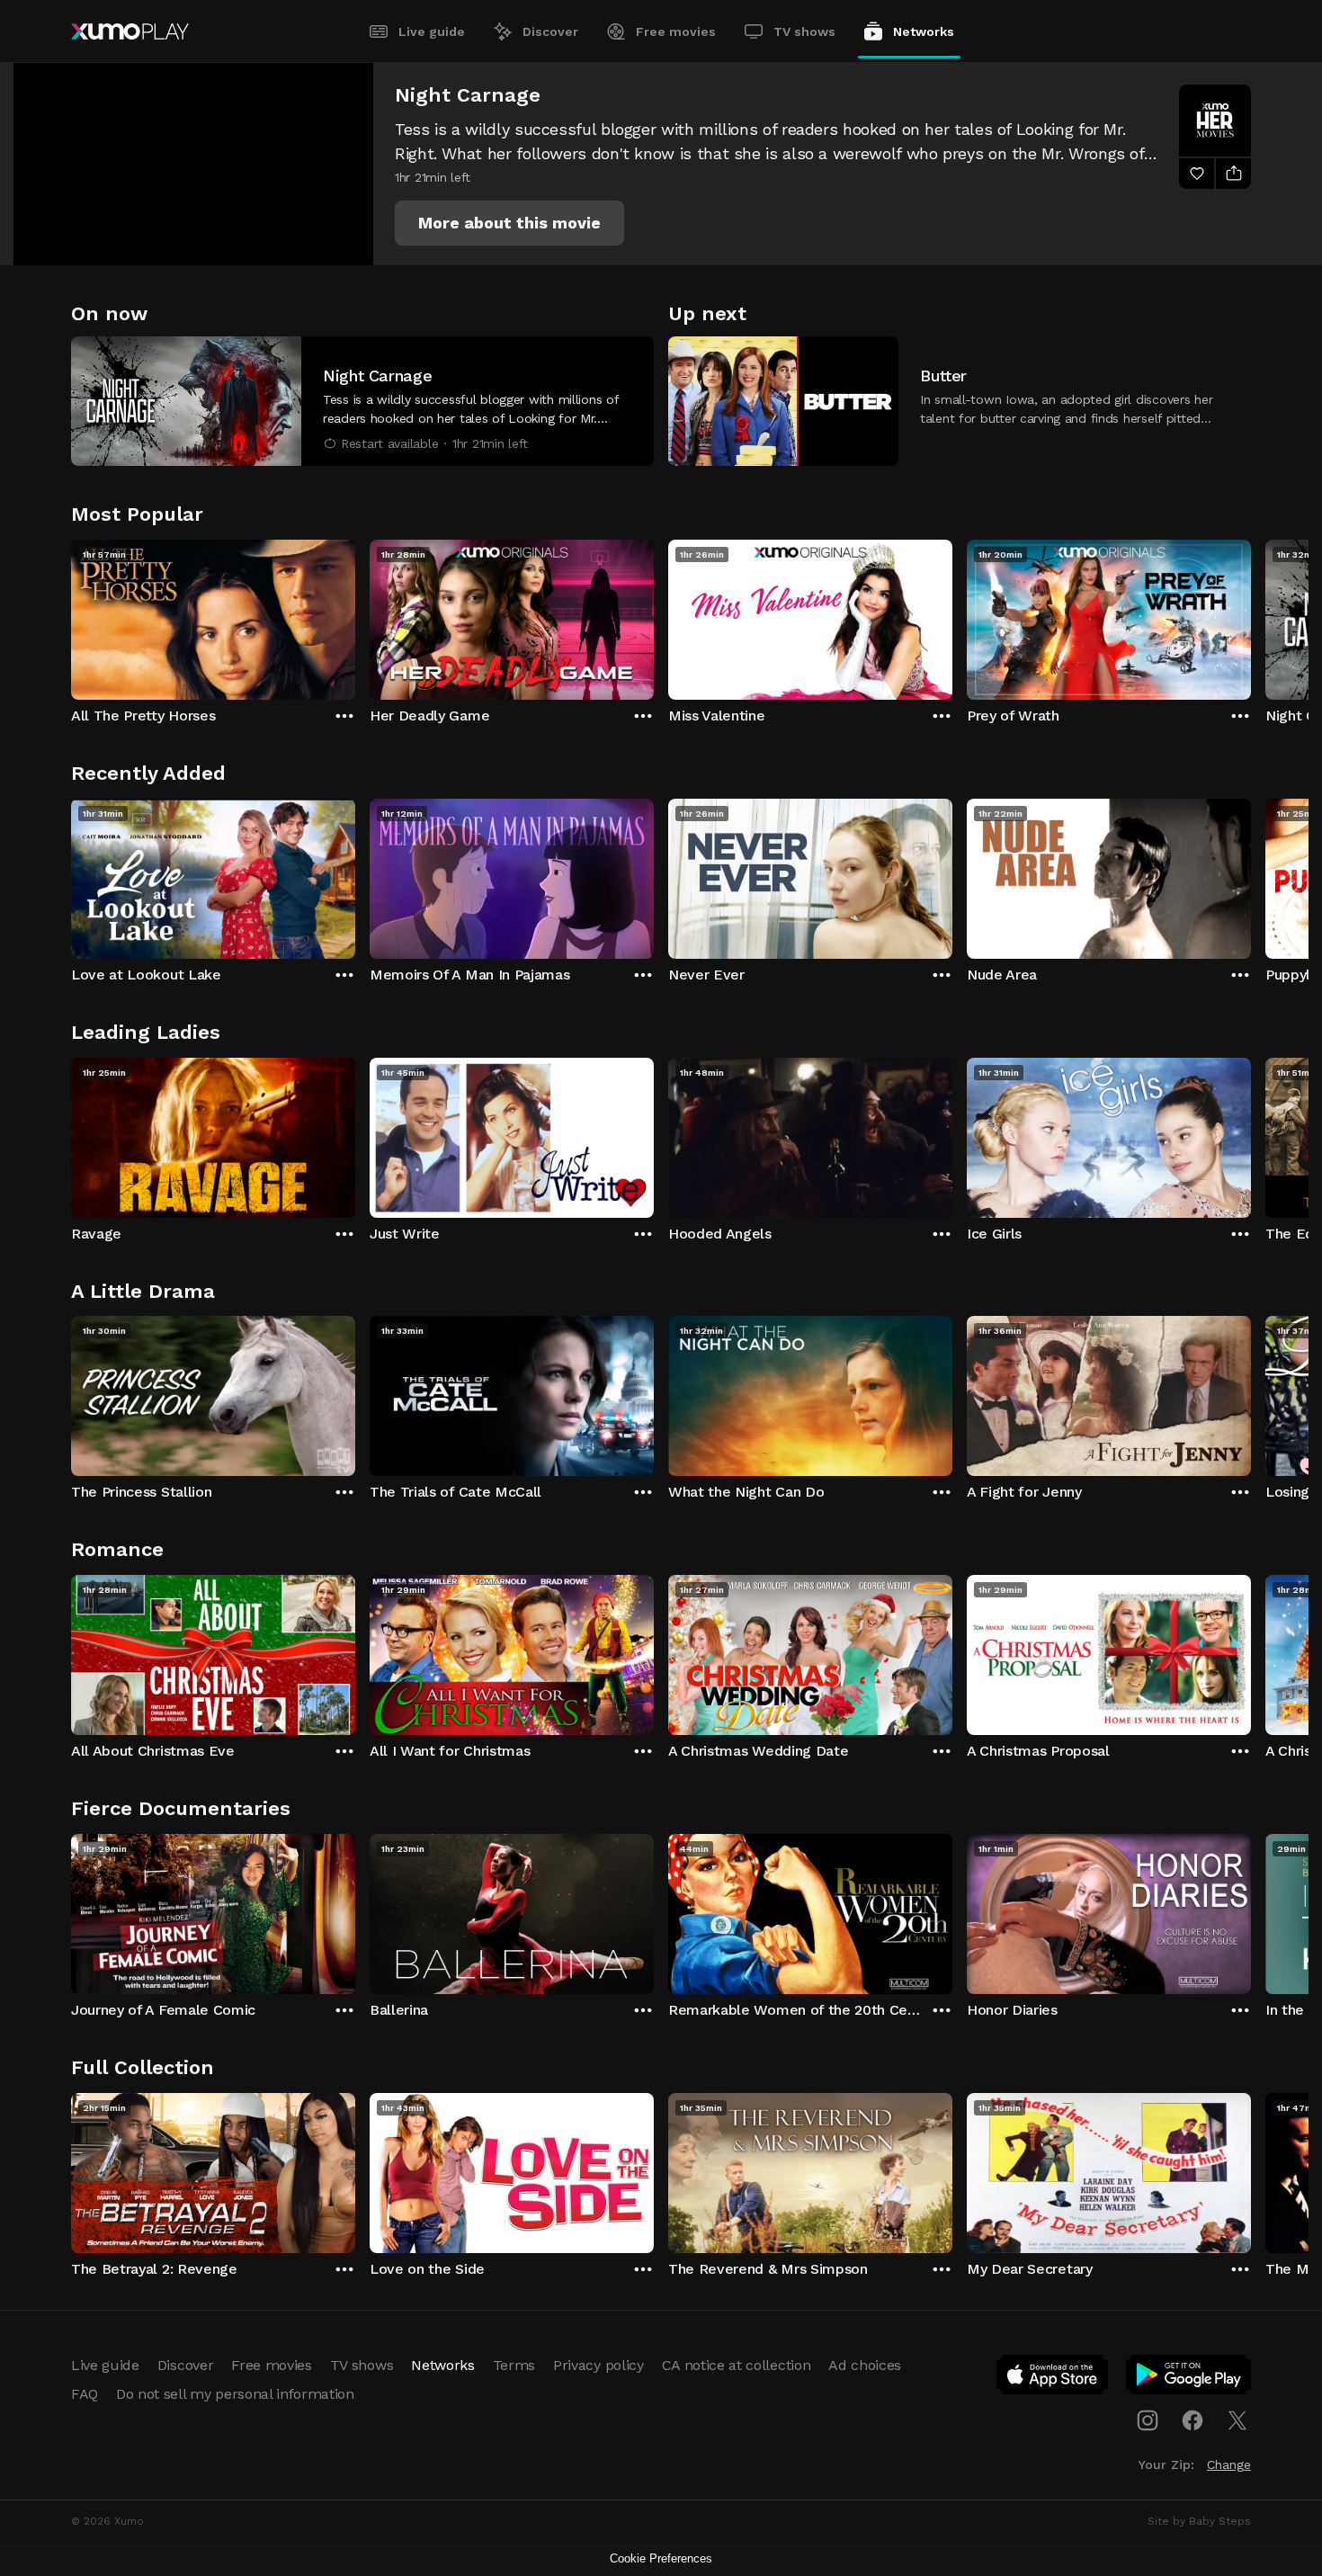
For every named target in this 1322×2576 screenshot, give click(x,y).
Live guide (432, 31)
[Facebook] (1192, 2420)
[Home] (130, 31)
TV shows (804, 31)
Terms (514, 2365)
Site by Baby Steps (1199, 2521)
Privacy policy (598, 2365)
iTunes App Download (1053, 2378)
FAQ (85, 2394)
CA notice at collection (737, 2365)
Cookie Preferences (661, 2558)
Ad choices (865, 2365)
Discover (550, 31)
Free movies (676, 31)
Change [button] (1229, 2464)
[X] (1237, 2420)
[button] (509, 223)
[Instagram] (1148, 2420)
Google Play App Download (1189, 2378)
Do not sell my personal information (235, 2394)
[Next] (1251, 615)
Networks (924, 31)
